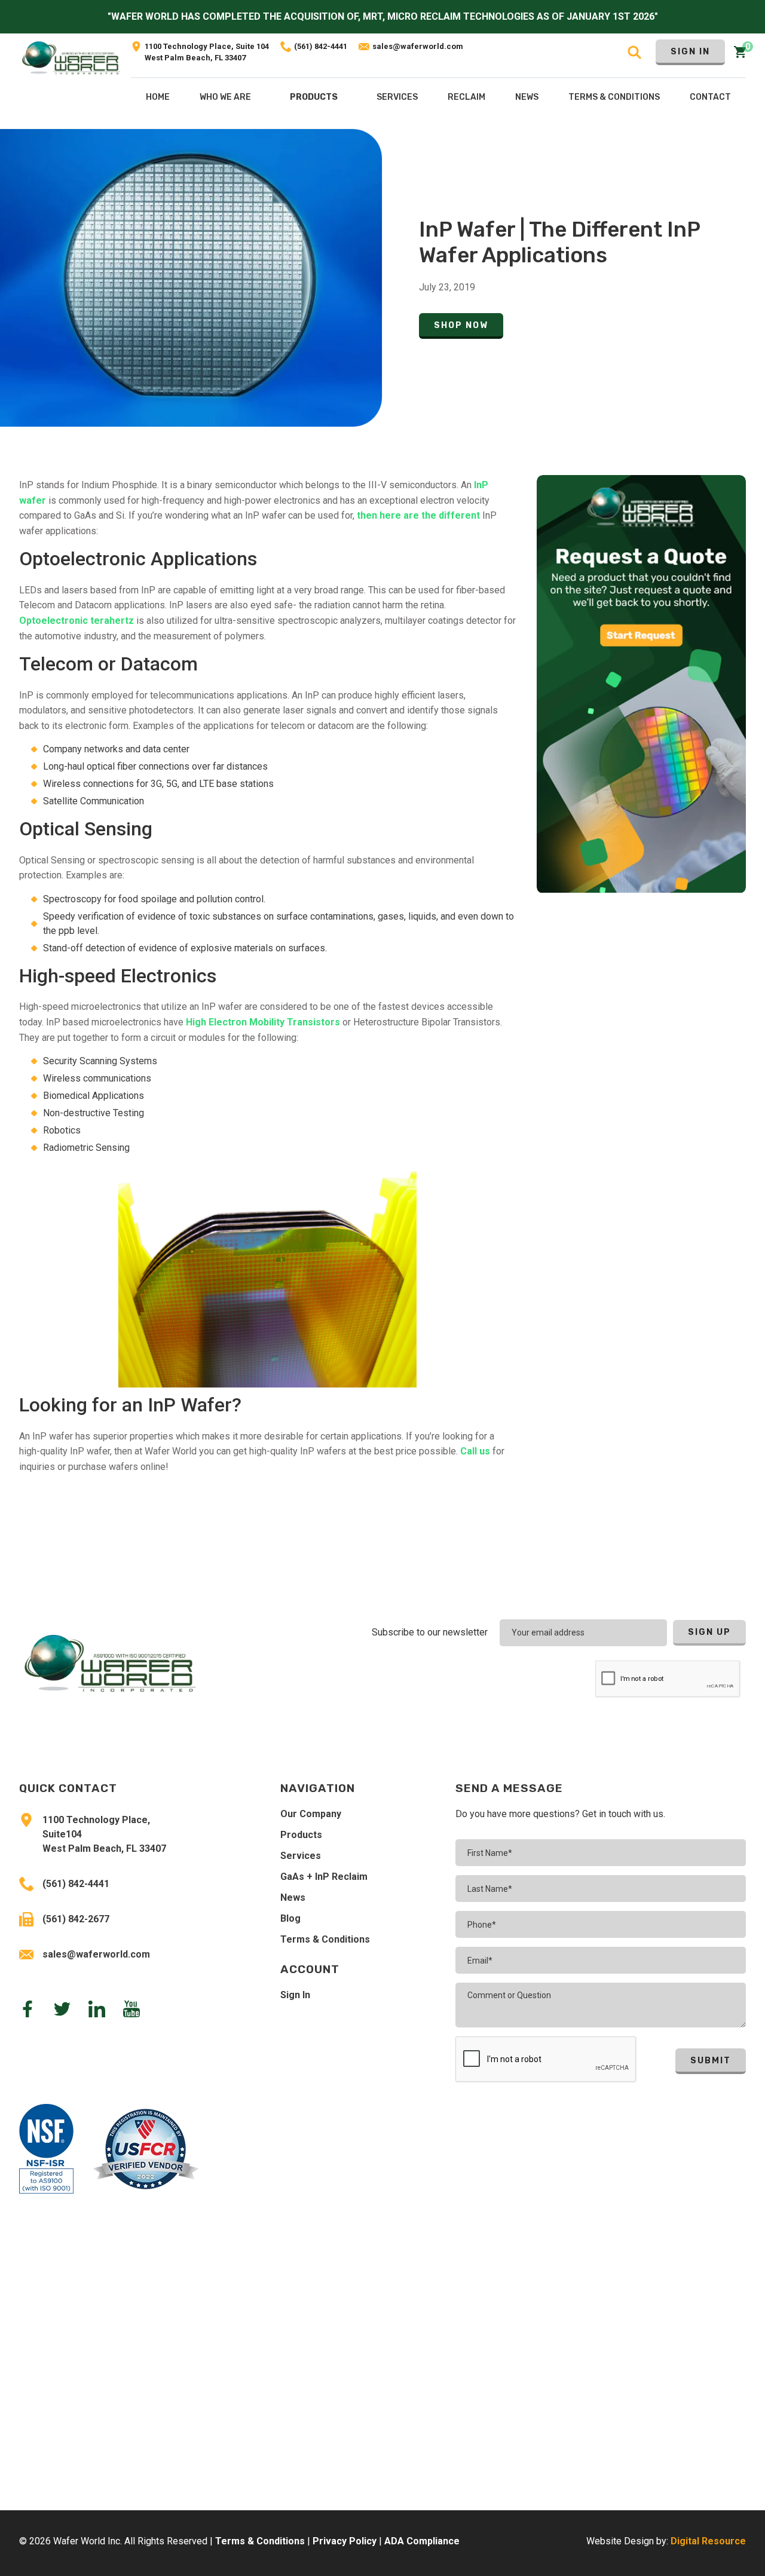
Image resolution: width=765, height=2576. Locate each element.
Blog (290, 1918)
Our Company (311, 1814)
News (293, 1897)
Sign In (690, 52)
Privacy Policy (345, 2541)
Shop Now (461, 325)
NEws (527, 97)
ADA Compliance (422, 2541)
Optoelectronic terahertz (76, 621)
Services (301, 1856)
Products (314, 97)
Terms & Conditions (325, 1939)
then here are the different (418, 515)
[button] (314, 100)
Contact (710, 97)
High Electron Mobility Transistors (263, 1022)
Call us (475, 1451)
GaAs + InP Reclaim (324, 1877)
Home (158, 97)
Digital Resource (708, 2541)
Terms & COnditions (614, 97)
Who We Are (225, 97)
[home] (71, 81)
